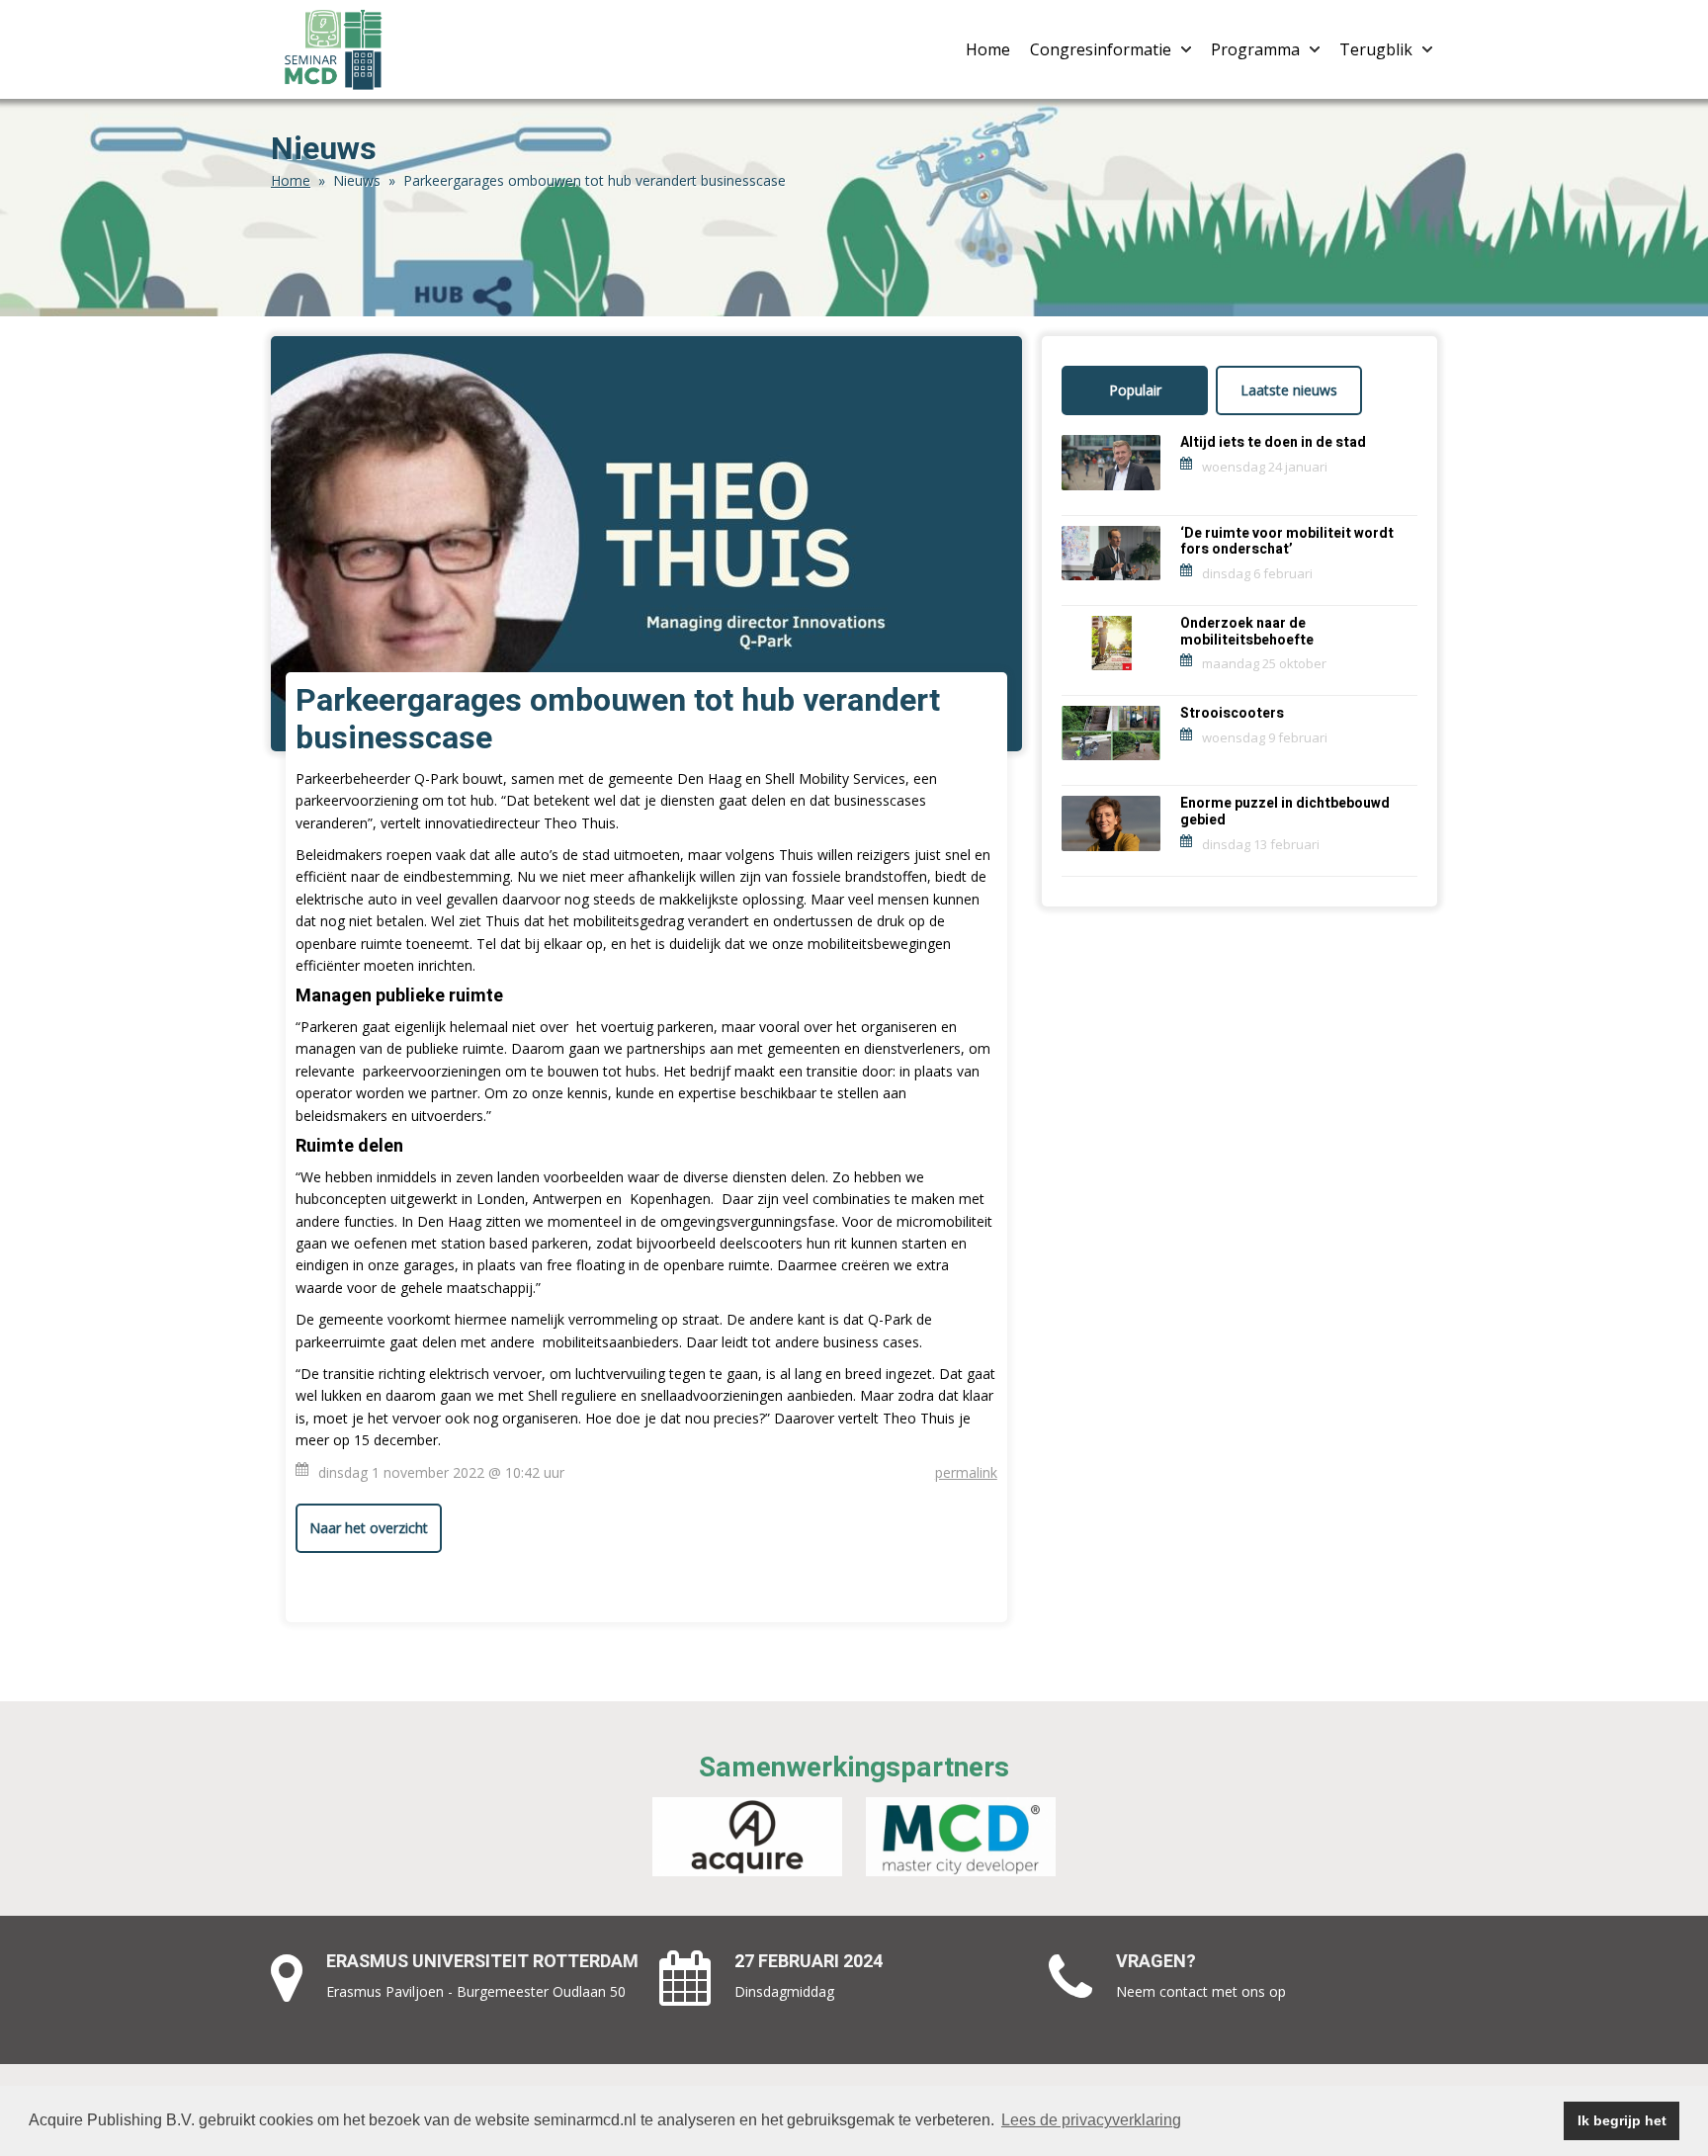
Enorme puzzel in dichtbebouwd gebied (1285, 812)
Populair (1135, 390)
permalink (966, 1472)
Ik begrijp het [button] (1622, 2120)
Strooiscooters (1232, 713)
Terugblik (1376, 49)
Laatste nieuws (1289, 390)
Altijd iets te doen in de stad (1273, 442)
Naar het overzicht (369, 1528)
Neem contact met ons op (1201, 1991)
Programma (1255, 49)
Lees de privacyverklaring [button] (1091, 2120)
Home (988, 49)
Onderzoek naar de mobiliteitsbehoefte (1247, 632)
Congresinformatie (1101, 49)
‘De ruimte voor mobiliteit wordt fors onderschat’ (1287, 542)
